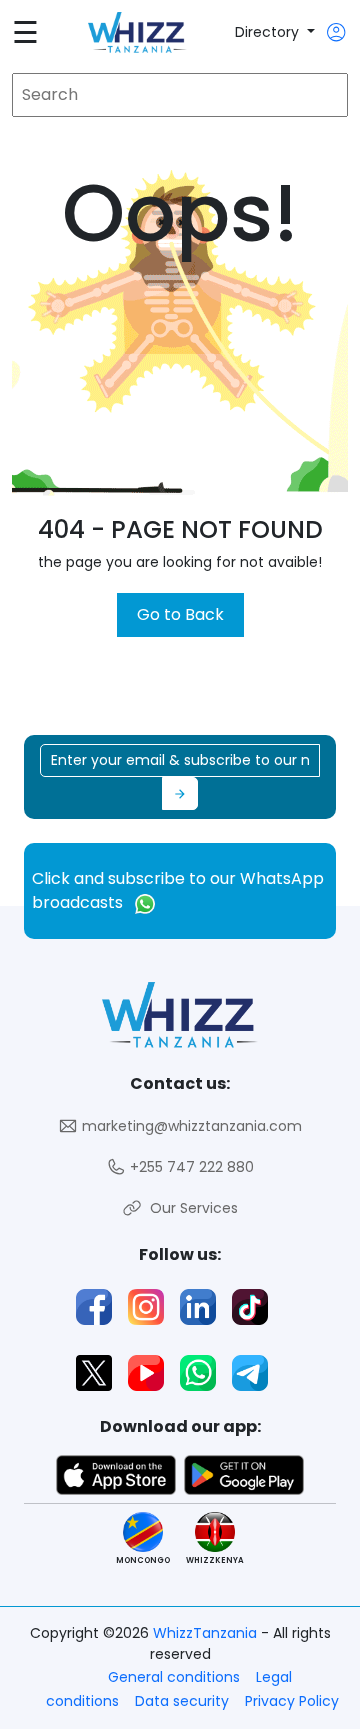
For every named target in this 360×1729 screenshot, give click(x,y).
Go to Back (180, 614)
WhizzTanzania (207, 1633)
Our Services (190, 1208)
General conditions (174, 1677)
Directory (269, 32)
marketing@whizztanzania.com (190, 1126)
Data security (182, 1701)
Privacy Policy (292, 1701)
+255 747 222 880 (190, 1167)
